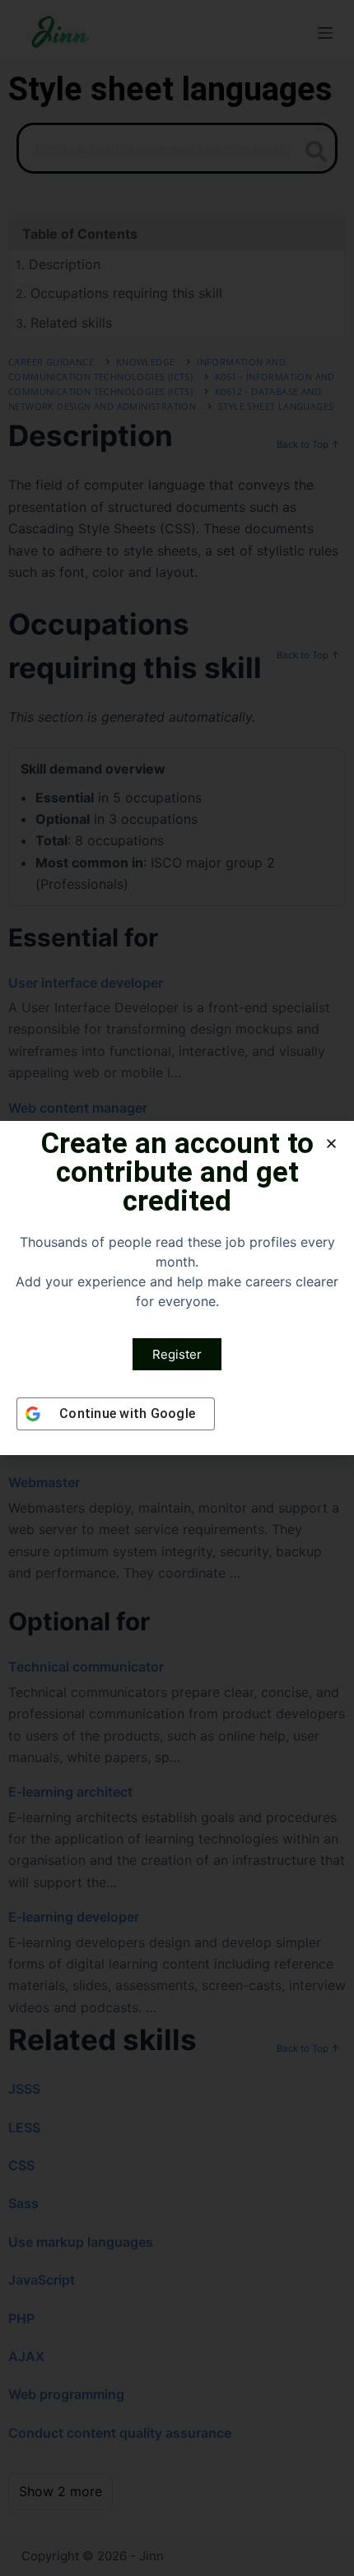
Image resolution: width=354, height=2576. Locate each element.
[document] (177, 1288)
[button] (331, 1144)
